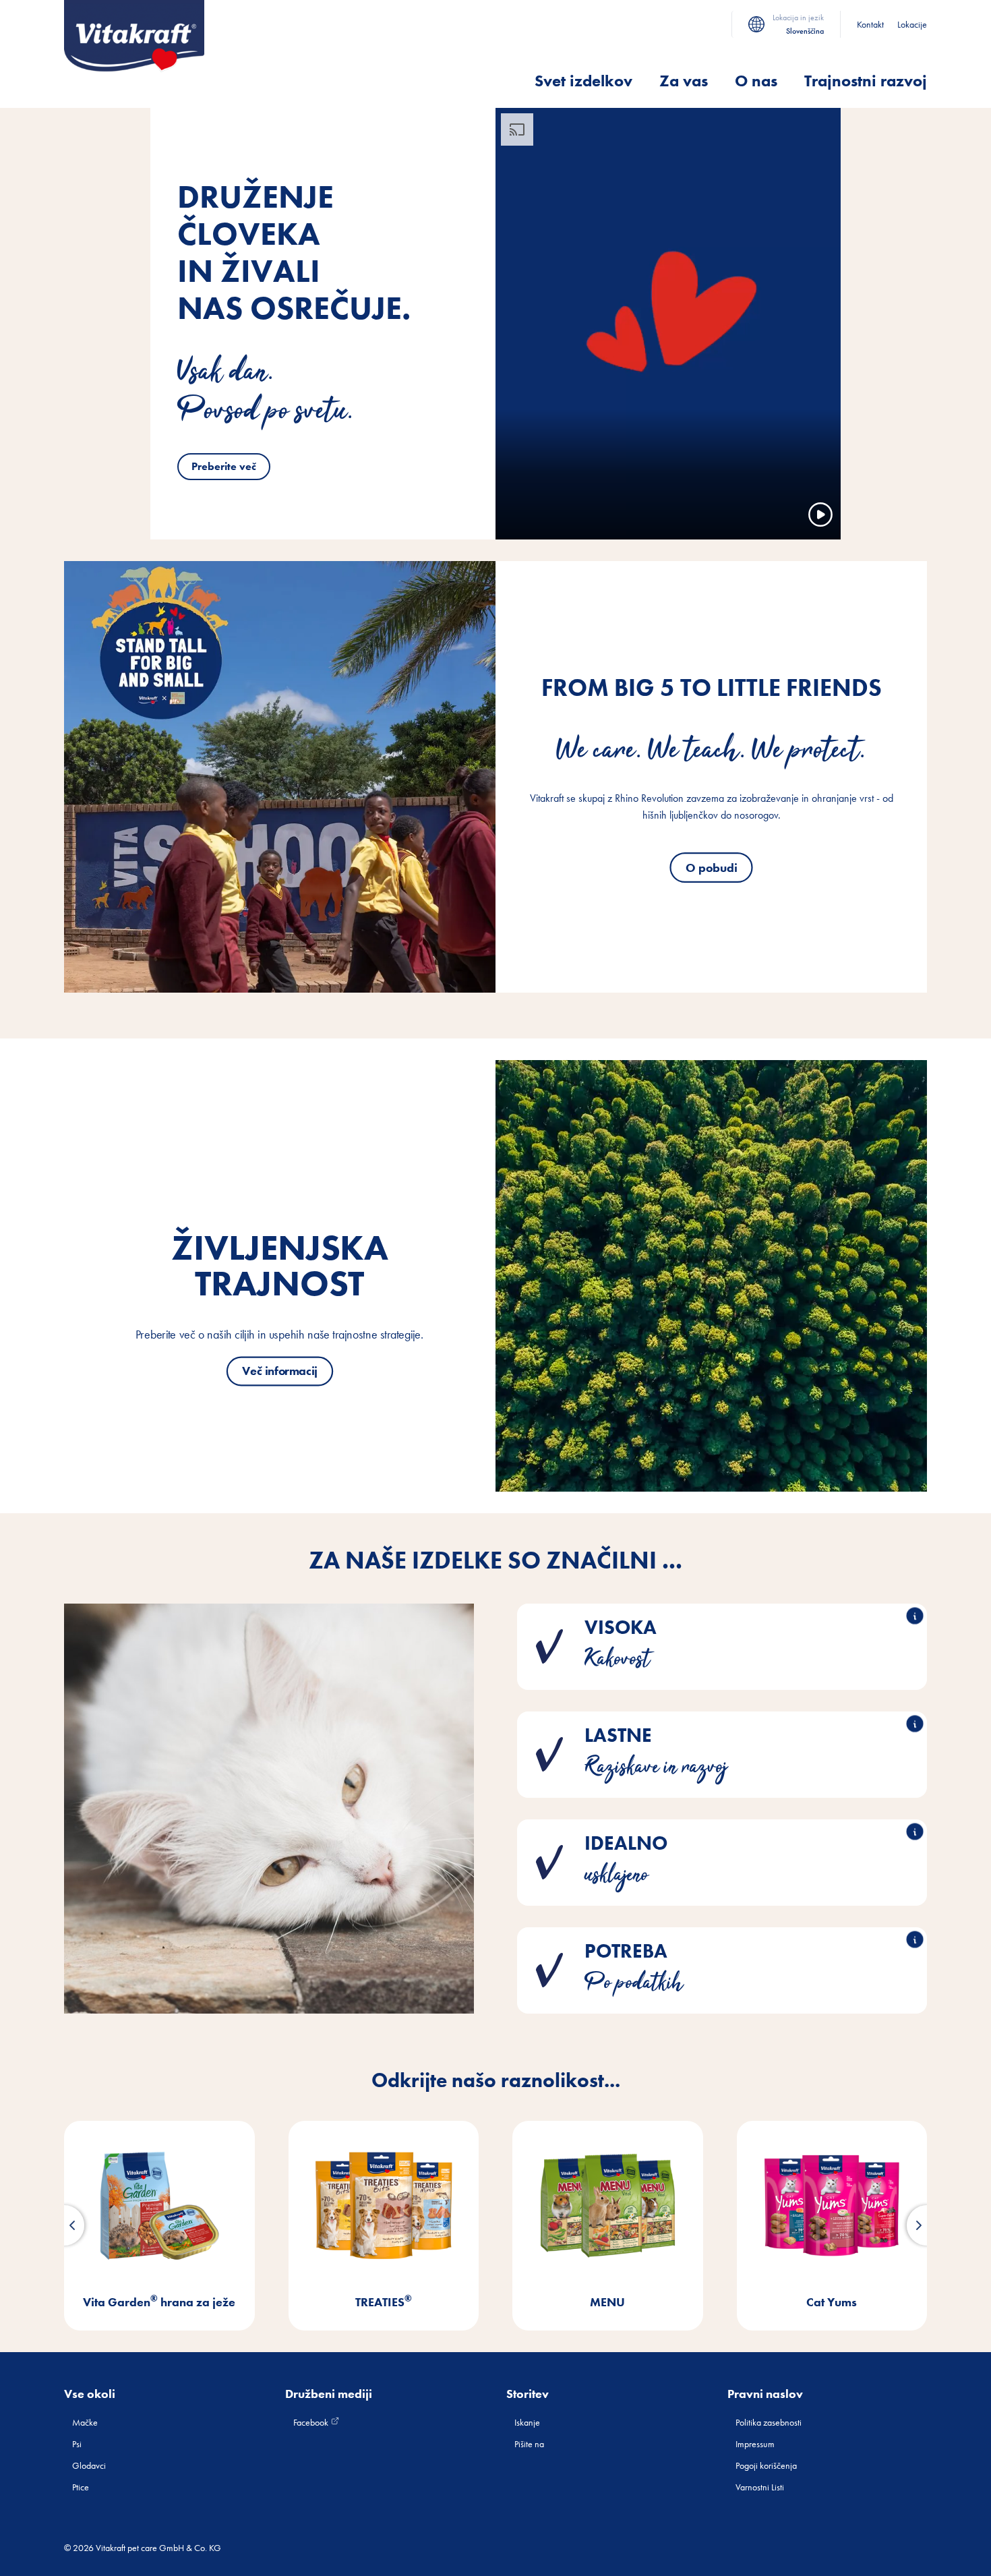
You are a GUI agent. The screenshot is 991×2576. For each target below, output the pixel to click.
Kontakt (870, 24)
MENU (607, 2302)
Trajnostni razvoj (866, 81)
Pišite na (529, 2444)
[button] (64, 2225)
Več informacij (280, 1371)
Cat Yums (832, 2302)
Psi (77, 2444)
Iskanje (527, 2422)
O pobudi (711, 867)
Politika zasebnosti (769, 2422)
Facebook (312, 2422)
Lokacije (912, 24)
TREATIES (384, 2302)
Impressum (755, 2444)
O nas (756, 81)
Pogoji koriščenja (766, 2465)
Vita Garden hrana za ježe (159, 2302)
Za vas (684, 81)
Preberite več (224, 466)
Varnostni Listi (760, 2487)
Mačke (85, 2422)
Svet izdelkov (583, 81)
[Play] (820, 515)
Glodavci (89, 2465)
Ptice (81, 2487)
